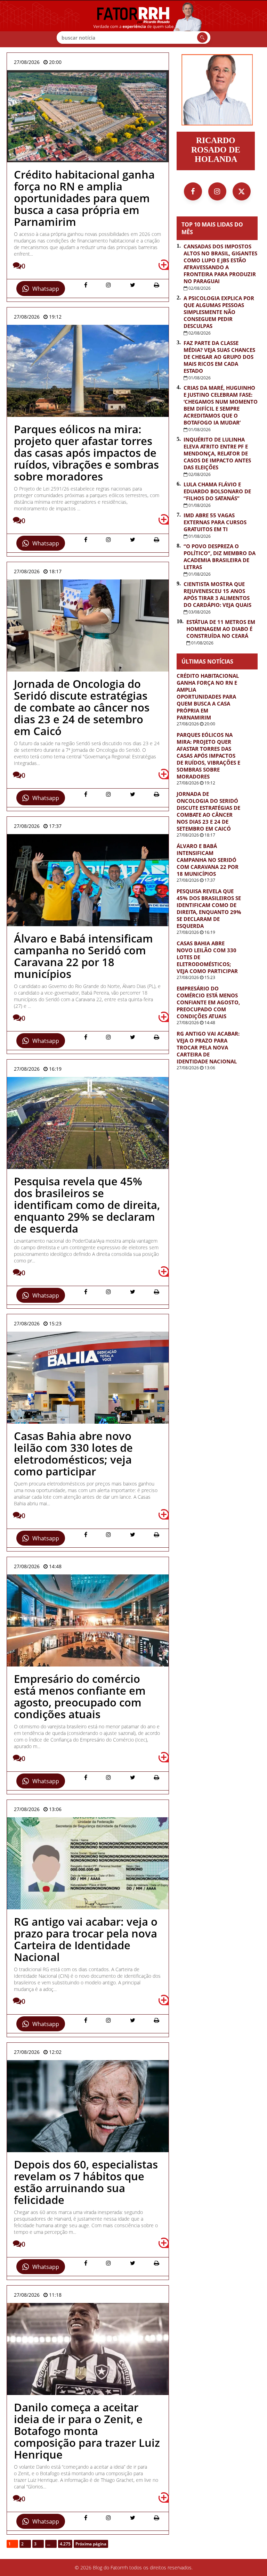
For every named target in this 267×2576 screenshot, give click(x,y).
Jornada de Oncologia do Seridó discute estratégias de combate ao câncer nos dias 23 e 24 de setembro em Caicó (208, 811)
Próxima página (91, 2544)
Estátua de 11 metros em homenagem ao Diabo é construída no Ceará (221, 629)
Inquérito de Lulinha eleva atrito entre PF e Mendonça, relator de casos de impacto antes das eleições (217, 453)
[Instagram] (217, 191)
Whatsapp (46, 289)
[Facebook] (193, 191)
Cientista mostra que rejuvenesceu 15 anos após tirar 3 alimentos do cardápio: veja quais (217, 594)
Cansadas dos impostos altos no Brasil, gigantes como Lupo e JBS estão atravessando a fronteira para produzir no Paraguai (220, 264)
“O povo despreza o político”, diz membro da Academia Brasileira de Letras (220, 557)
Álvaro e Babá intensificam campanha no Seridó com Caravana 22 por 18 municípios (208, 860)
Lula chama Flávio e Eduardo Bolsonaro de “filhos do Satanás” (217, 491)
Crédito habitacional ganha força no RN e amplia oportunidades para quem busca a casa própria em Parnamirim (208, 697)
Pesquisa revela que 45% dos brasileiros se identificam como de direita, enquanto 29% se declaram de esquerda (209, 908)
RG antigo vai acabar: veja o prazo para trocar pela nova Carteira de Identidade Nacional (208, 1047)
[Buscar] (202, 38)
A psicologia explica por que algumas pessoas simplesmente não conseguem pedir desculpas (219, 312)
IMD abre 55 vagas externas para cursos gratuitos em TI (215, 522)
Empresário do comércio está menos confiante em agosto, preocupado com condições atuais (208, 1002)
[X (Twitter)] (242, 191)
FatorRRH (133, 24)
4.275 (65, 2544)
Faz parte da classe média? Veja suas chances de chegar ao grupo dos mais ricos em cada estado (219, 357)
